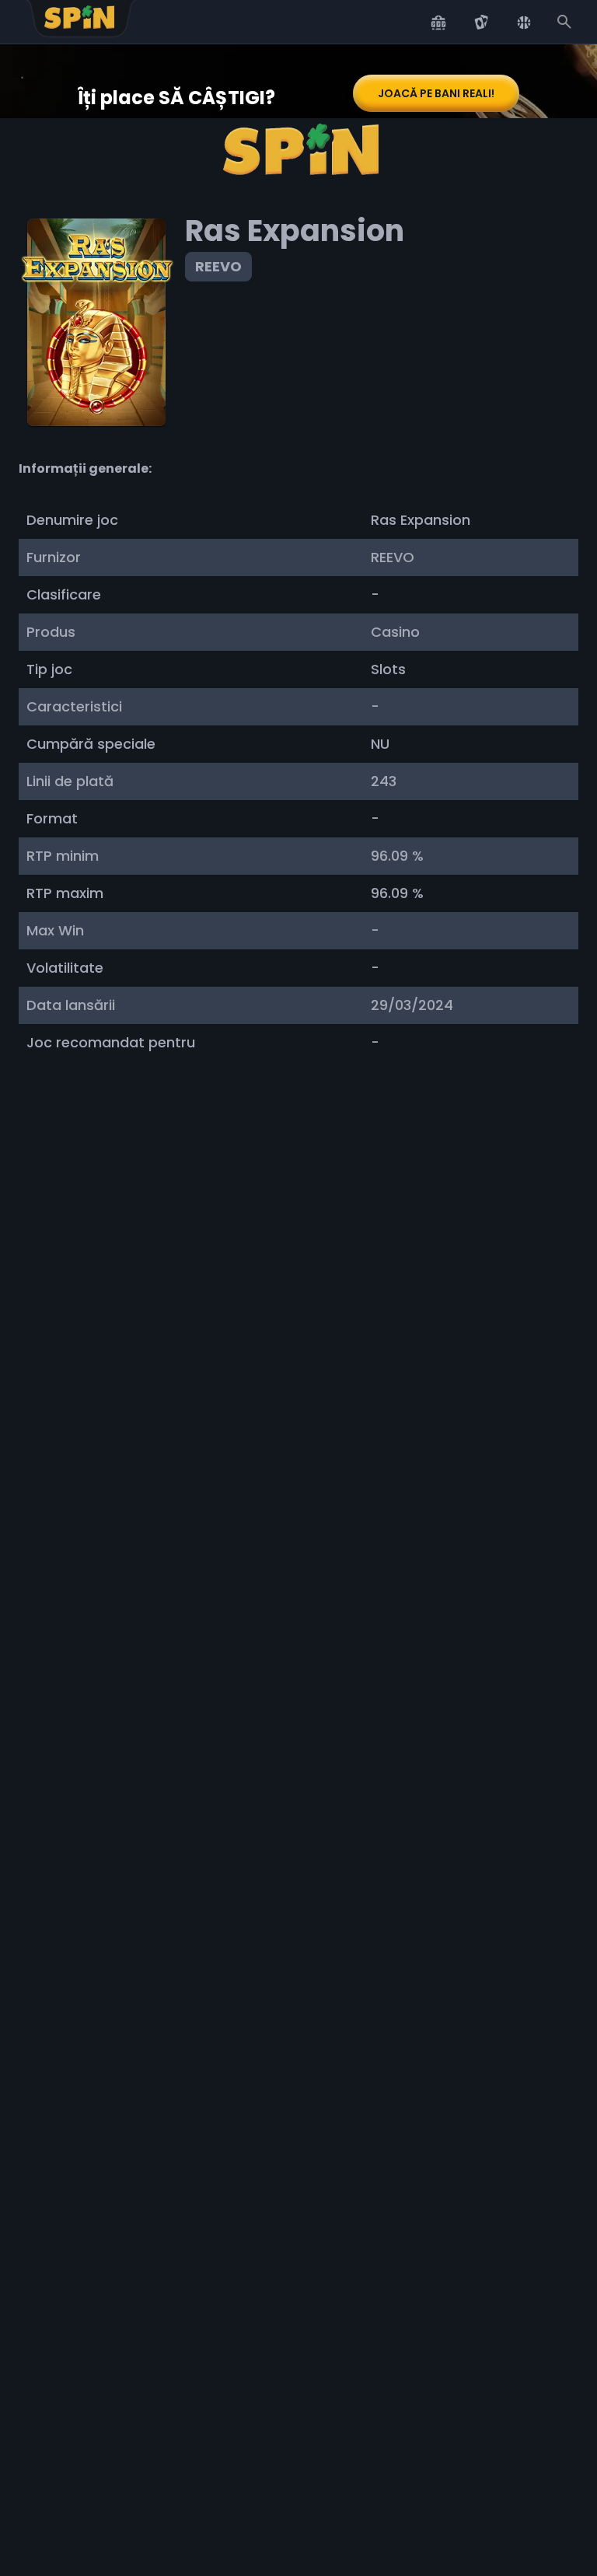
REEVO (218, 266)
